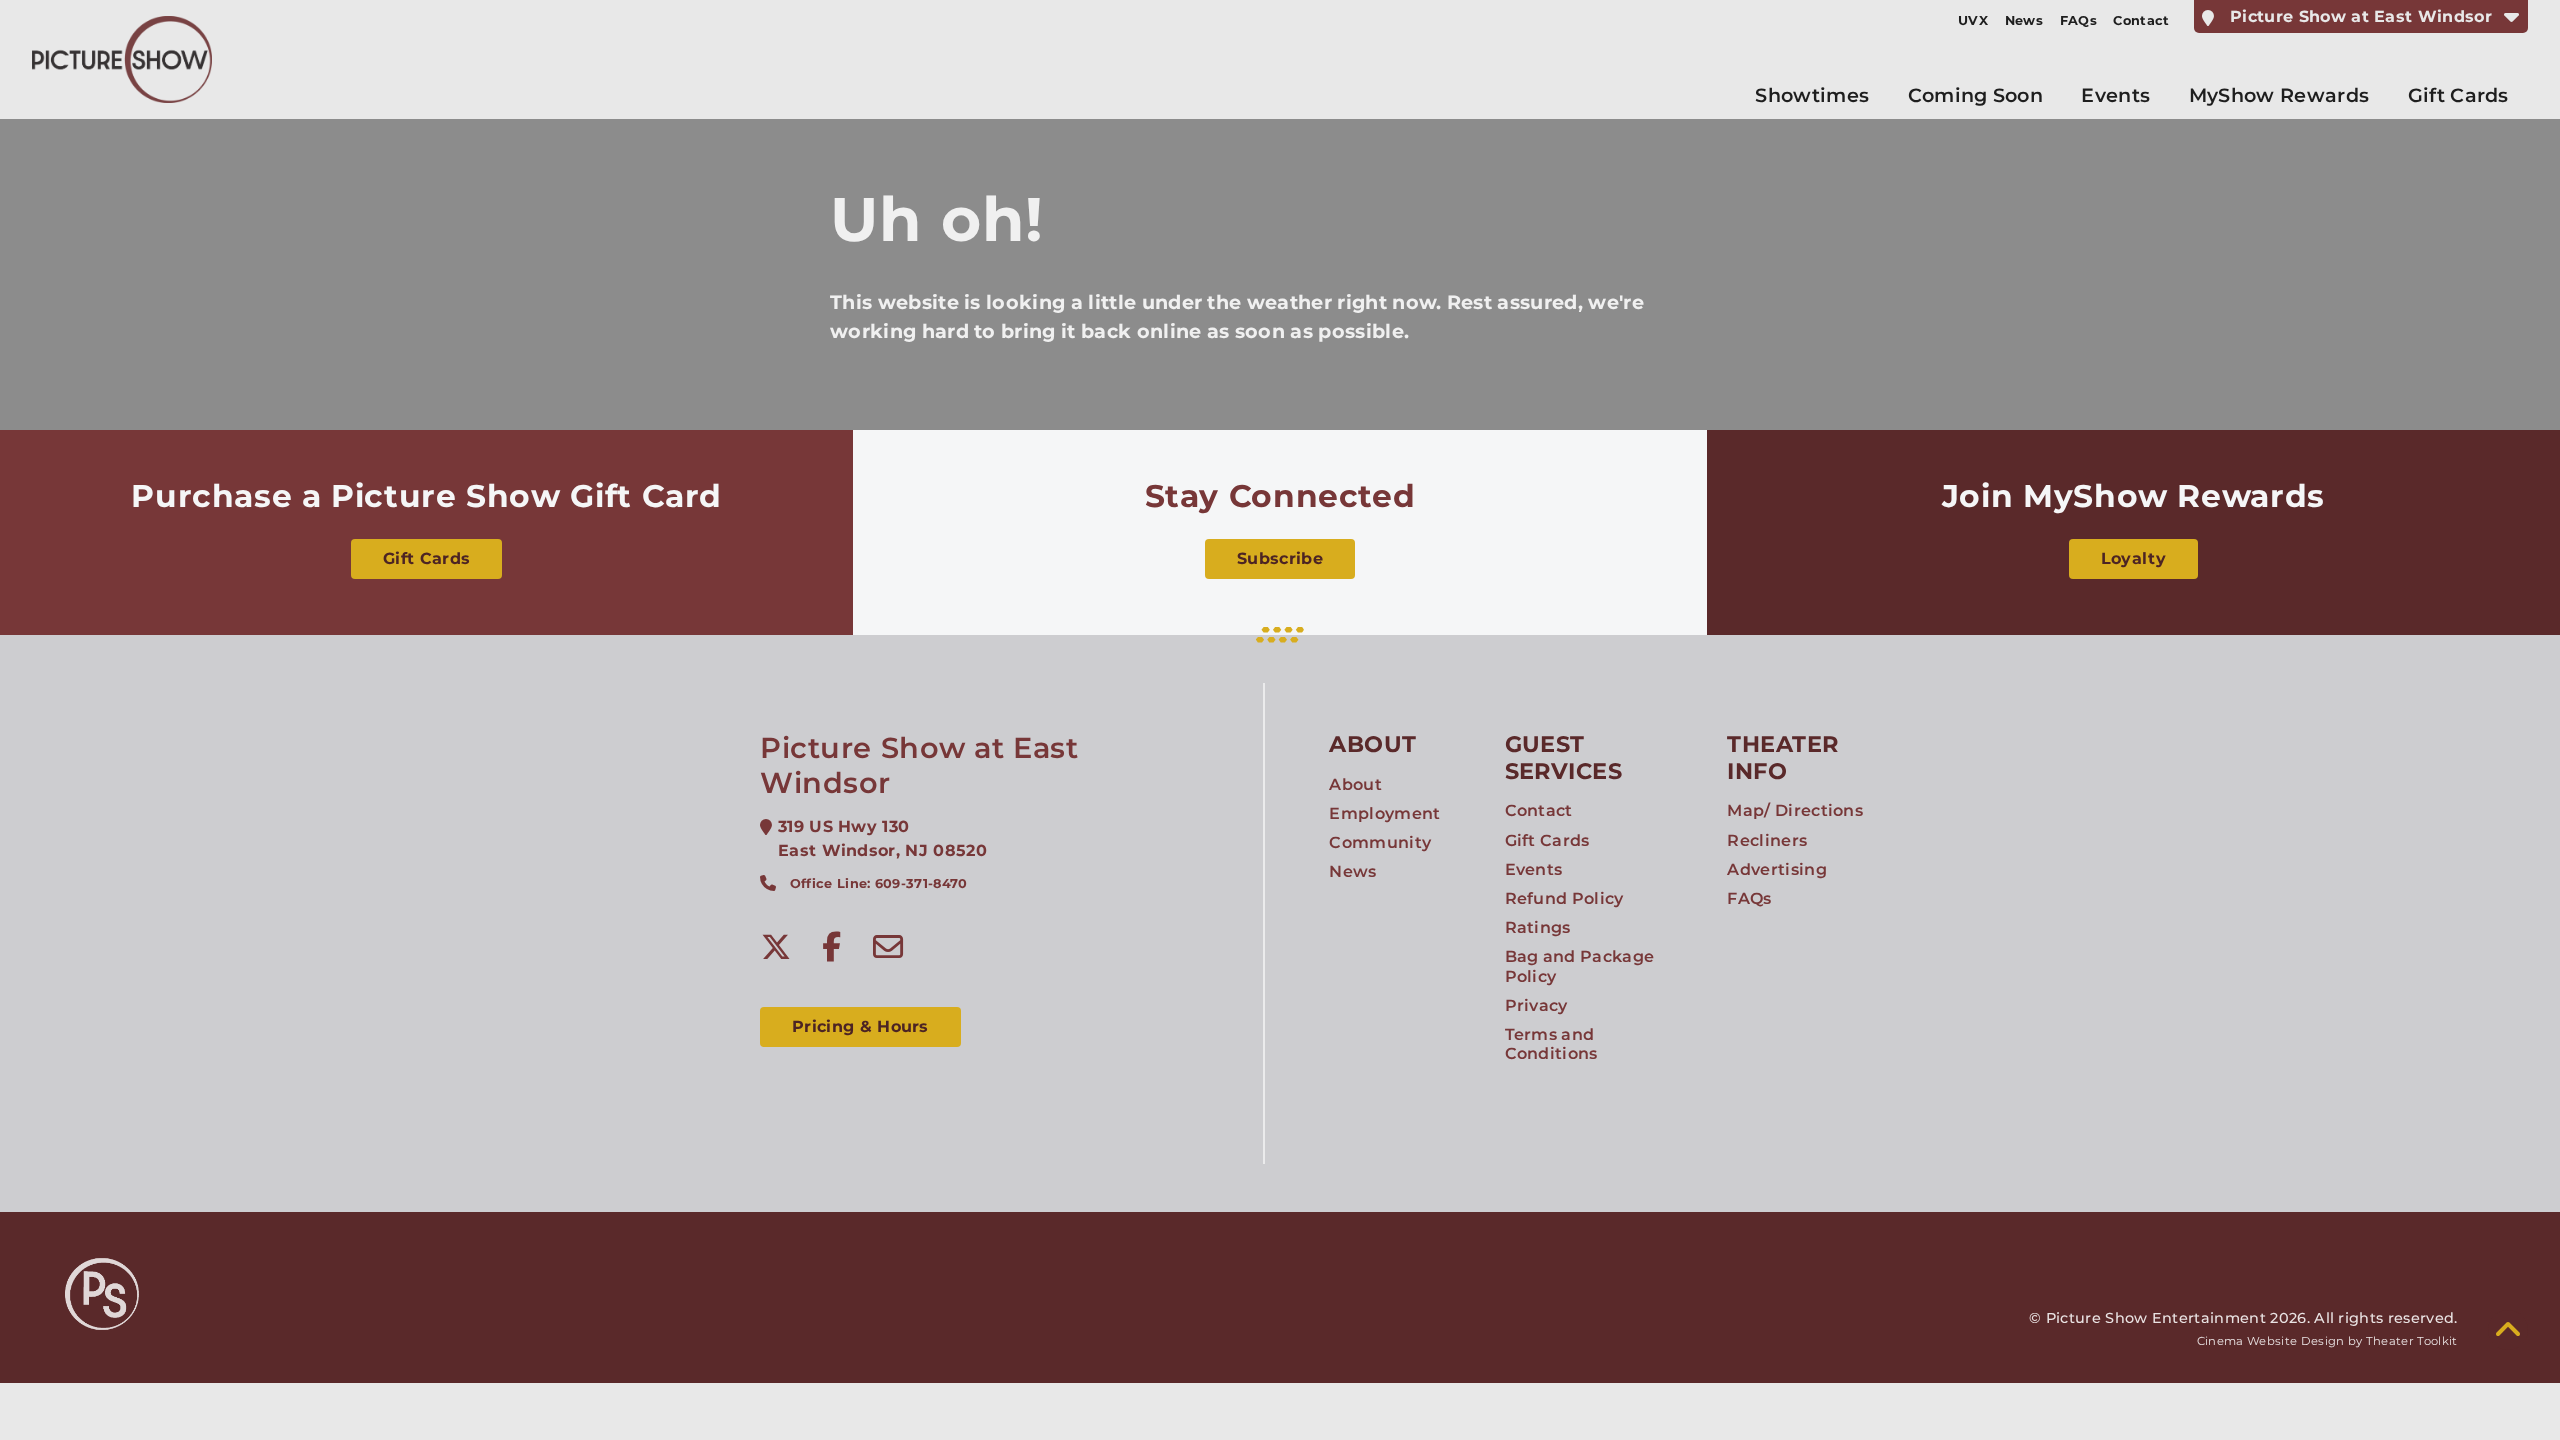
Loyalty (2133, 558)
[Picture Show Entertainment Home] (122, 59)
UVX (1973, 20)
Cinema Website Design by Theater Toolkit (2327, 1341)
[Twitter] (776, 947)
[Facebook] (832, 947)
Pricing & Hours (860, 1026)
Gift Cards (426, 558)
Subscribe (1280, 558)
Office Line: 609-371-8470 (879, 883)
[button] (2508, 1330)
